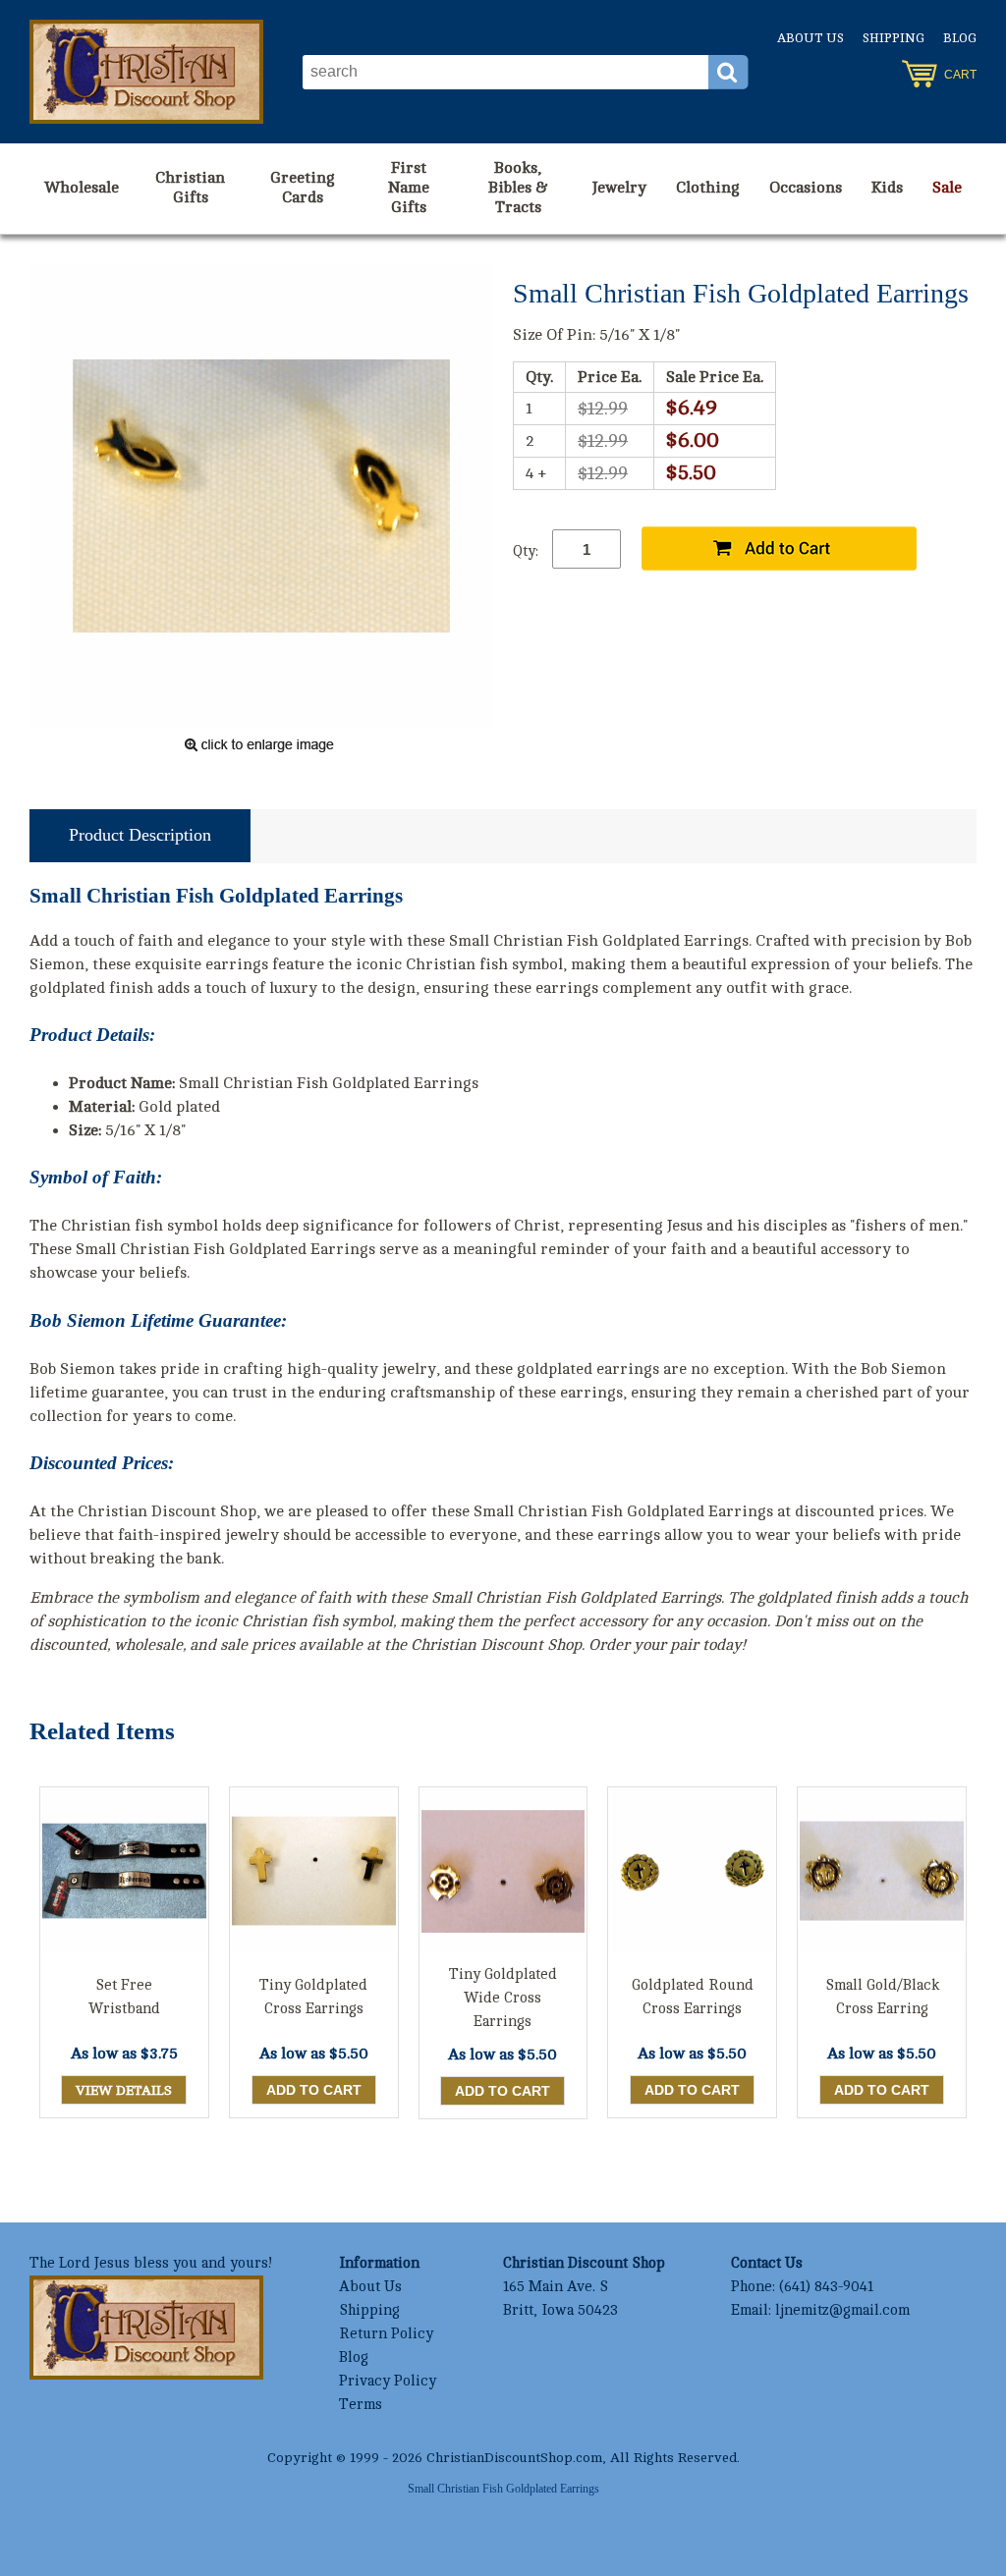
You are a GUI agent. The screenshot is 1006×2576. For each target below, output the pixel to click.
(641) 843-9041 (826, 2287)
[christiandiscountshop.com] (146, 72)
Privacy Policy (388, 2381)
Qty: (526, 551)
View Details (124, 2090)
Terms (361, 2405)
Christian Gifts (190, 188)
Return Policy (386, 2334)
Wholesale (82, 188)
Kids (887, 188)
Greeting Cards (303, 188)
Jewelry (619, 188)
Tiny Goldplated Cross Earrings (313, 1997)
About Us (810, 38)
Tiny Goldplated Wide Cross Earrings (503, 1998)
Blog (960, 38)
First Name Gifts (409, 188)
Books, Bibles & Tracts (518, 188)
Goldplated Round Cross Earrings (693, 1997)
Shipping (894, 38)
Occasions (806, 188)
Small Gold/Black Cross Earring (882, 1997)
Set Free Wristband (124, 1997)
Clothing (708, 188)
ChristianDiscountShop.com (514, 2458)
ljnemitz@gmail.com (842, 2310)
